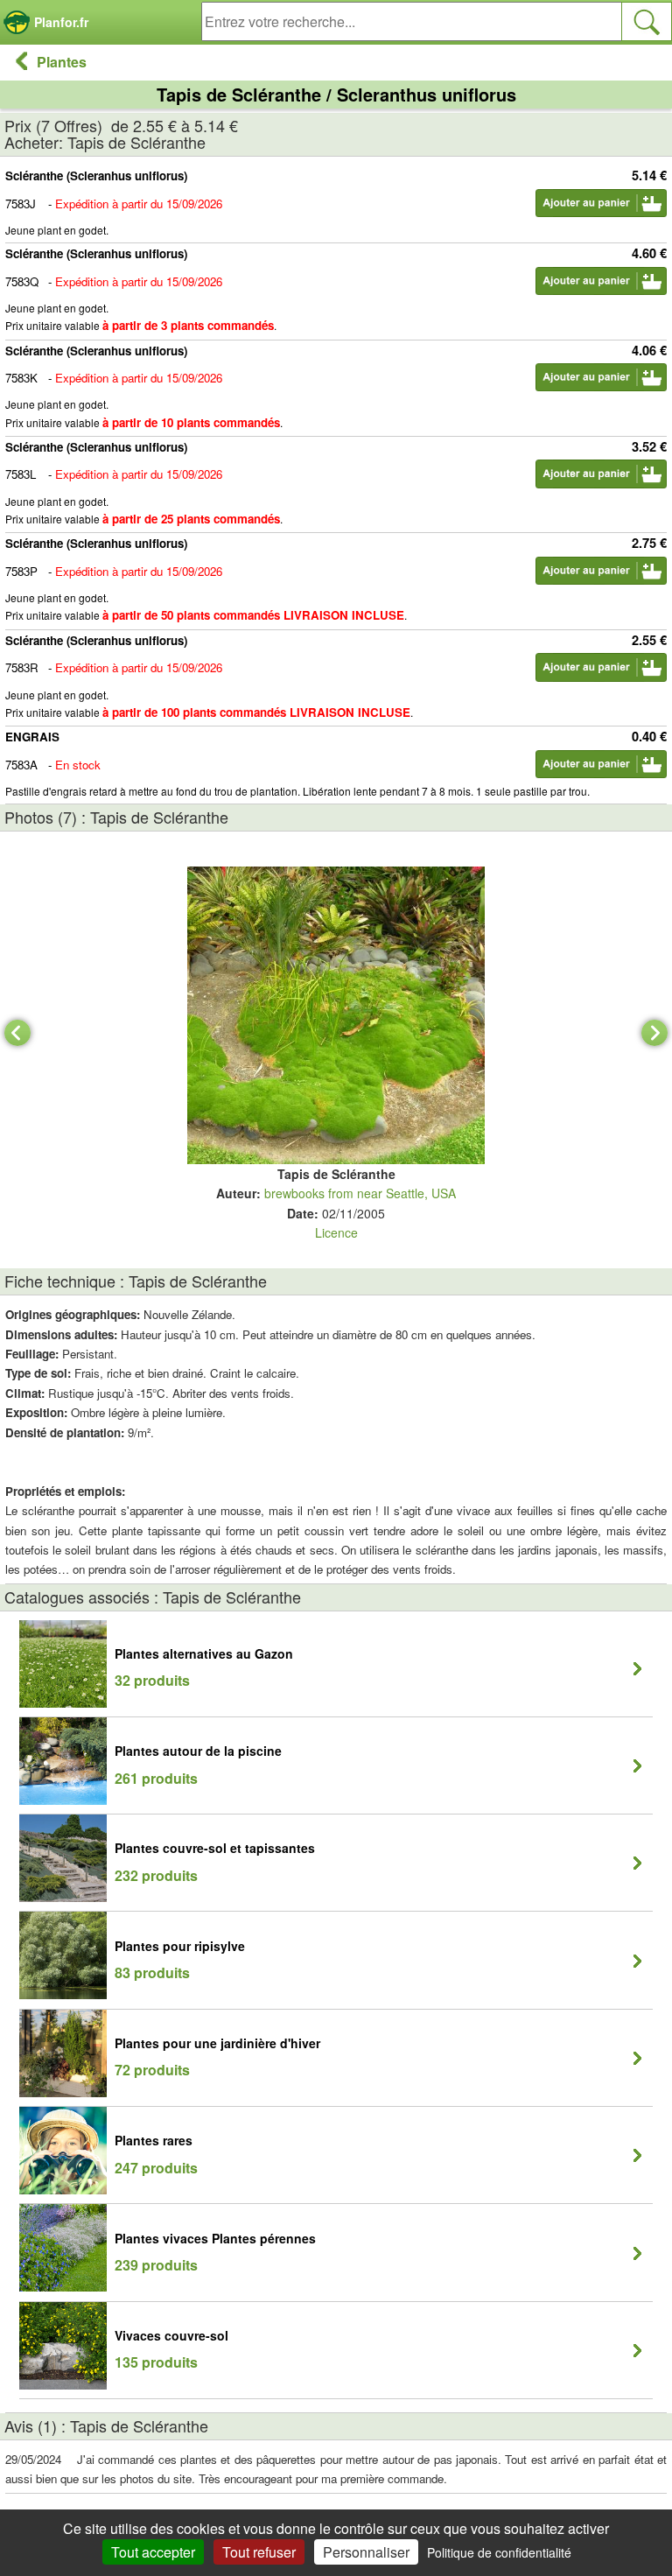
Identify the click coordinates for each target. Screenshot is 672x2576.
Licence (336, 1232)
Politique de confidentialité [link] (499, 2552)
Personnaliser (366, 2552)
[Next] (654, 1033)
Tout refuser (259, 2552)
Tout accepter (153, 2552)
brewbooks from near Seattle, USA (360, 1193)
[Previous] (17, 1033)
